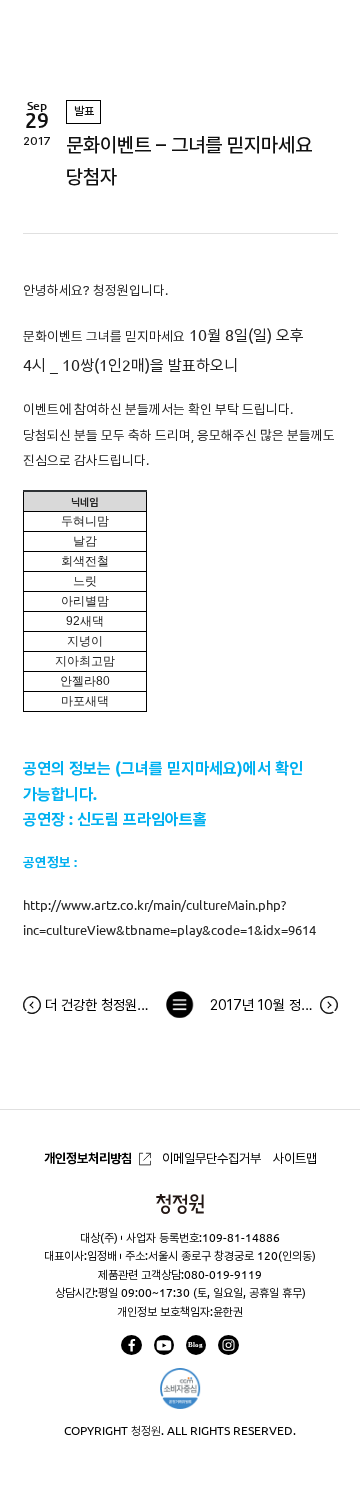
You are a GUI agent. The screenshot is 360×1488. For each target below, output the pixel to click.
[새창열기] (131, 1345)
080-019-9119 (223, 1274)
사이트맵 (295, 1158)
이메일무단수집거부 (211, 1158)
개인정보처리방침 (88, 1158)
